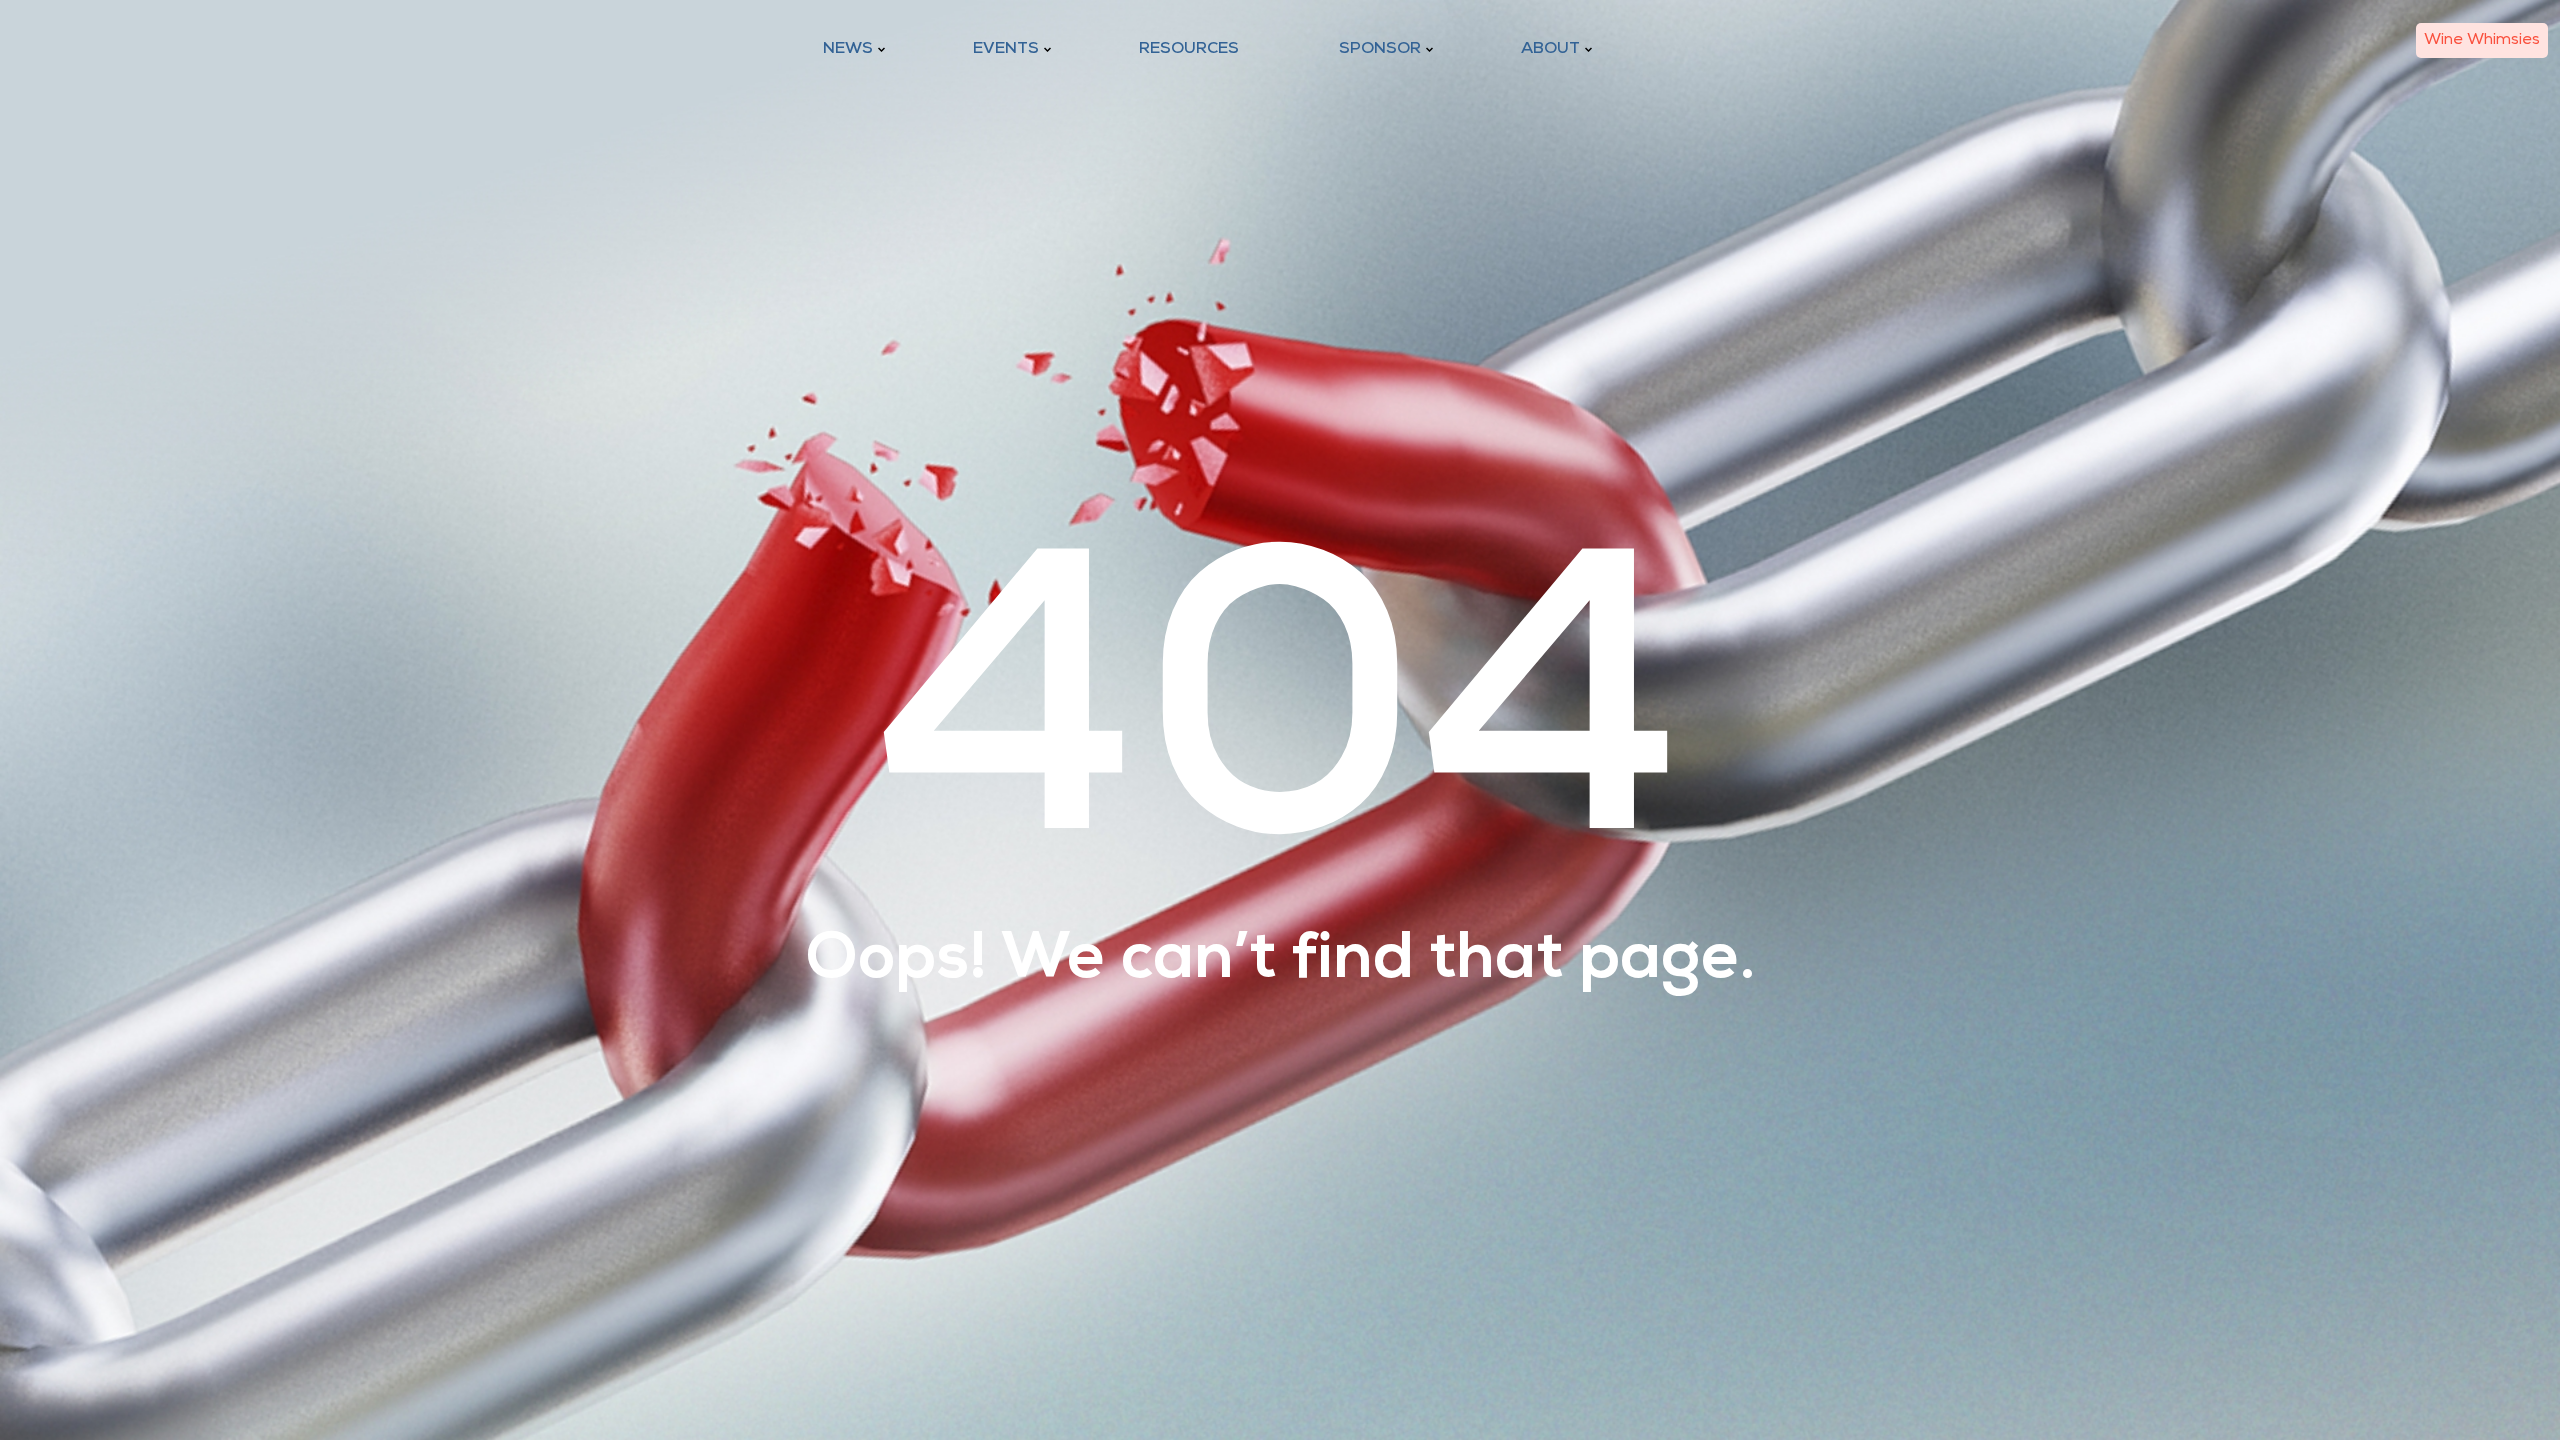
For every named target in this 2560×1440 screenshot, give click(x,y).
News (848, 49)
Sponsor (1380, 49)
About (1550, 49)
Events (1006, 49)
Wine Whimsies (2482, 40)
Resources (1189, 49)
